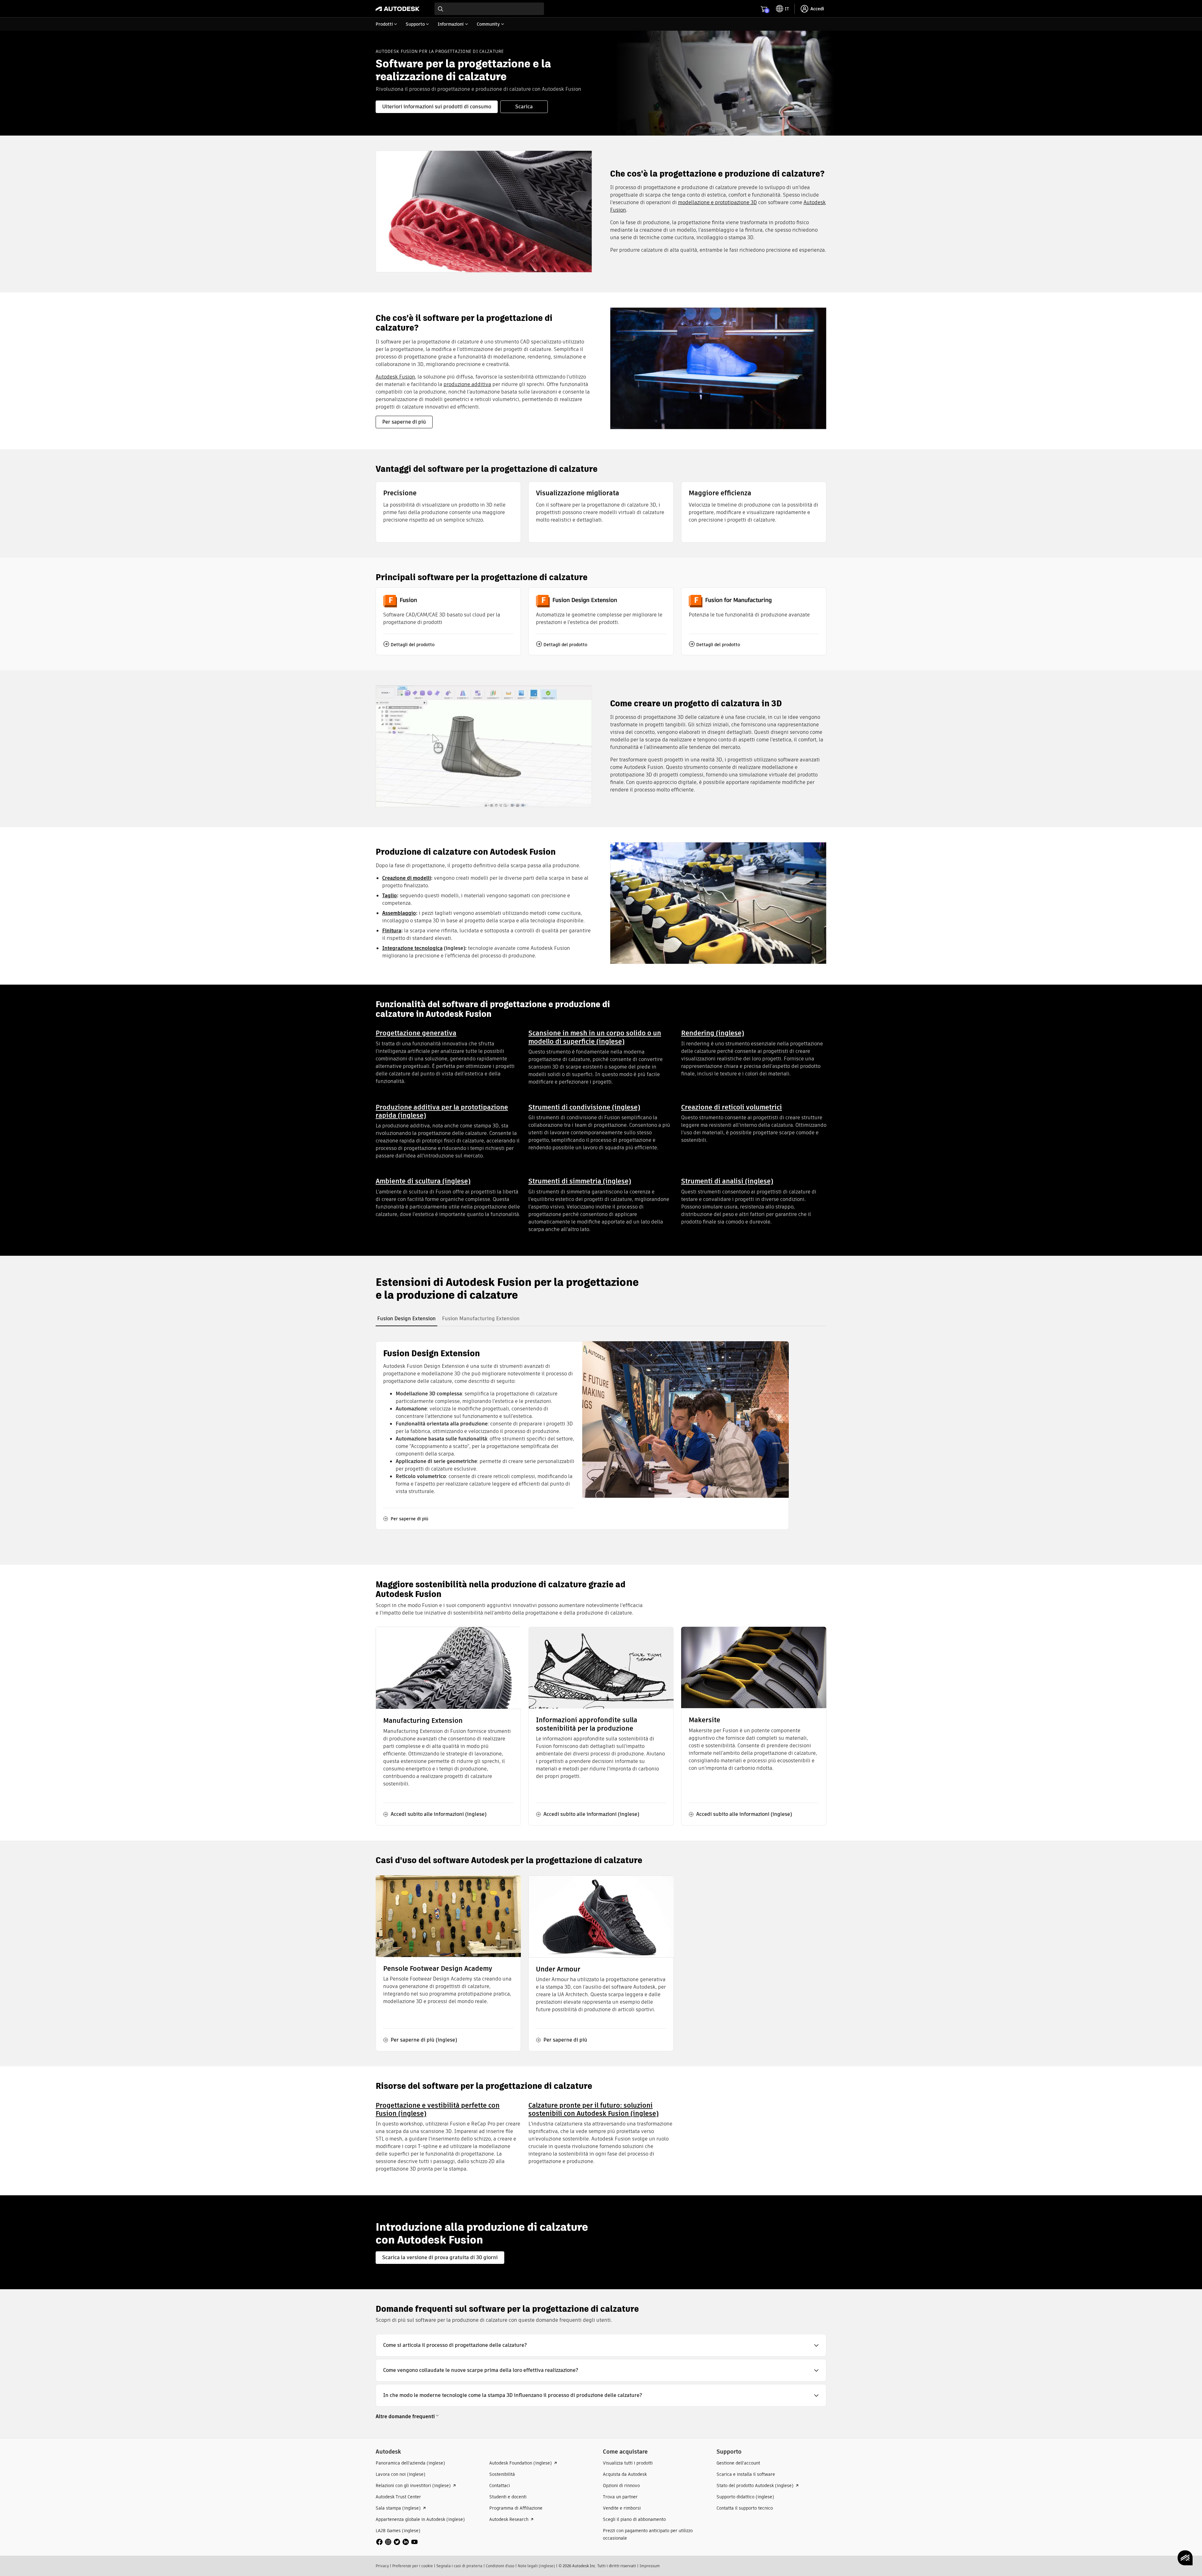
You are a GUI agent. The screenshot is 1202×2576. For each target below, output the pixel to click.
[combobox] (489, 9)
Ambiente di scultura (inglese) (423, 1181)
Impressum (650, 2566)
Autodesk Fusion (395, 377)
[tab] (406, 1319)
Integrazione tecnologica (412, 948)
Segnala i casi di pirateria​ (459, 2566)
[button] (601, 2345)
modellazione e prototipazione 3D (717, 202)
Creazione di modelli (407, 878)
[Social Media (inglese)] (397, 2541)
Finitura (392, 931)
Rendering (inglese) (713, 1033)
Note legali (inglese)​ (536, 2566)
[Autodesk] (398, 9)
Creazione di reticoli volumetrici (732, 1107)
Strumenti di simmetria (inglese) (580, 1181)
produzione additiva (467, 384)
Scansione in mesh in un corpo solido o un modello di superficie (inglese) (595, 1037)
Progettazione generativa (416, 1033)
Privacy (382, 2566)
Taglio (390, 896)
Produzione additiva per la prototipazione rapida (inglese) (442, 1111)
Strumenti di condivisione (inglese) (584, 1107)
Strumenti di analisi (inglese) (727, 1181)
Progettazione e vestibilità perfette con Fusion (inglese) (438, 2109)
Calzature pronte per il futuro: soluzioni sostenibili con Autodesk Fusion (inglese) (593, 2109)
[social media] (397, 2542)
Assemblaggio (399, 913)
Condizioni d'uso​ (500, 2566)
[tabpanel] (582, 1435)
